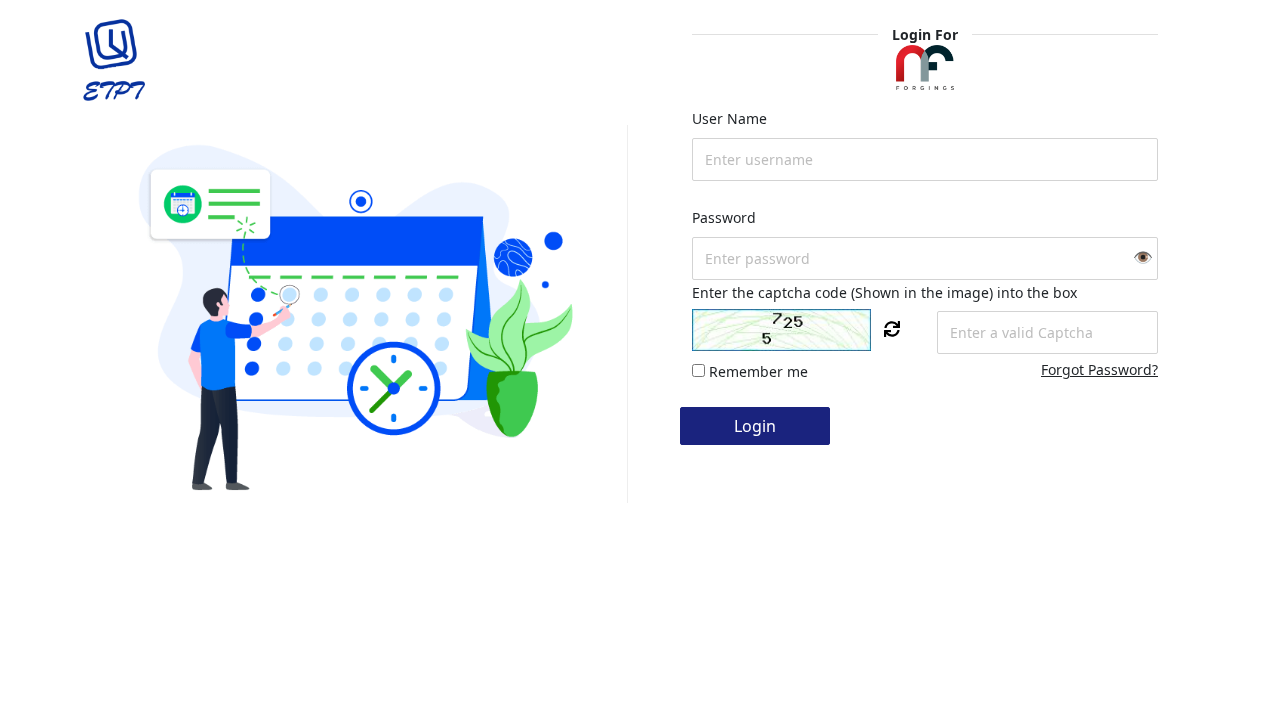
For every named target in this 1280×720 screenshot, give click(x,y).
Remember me (758, 371)
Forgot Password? (1099, 369)
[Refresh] (892, 329)
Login (755, 426)
